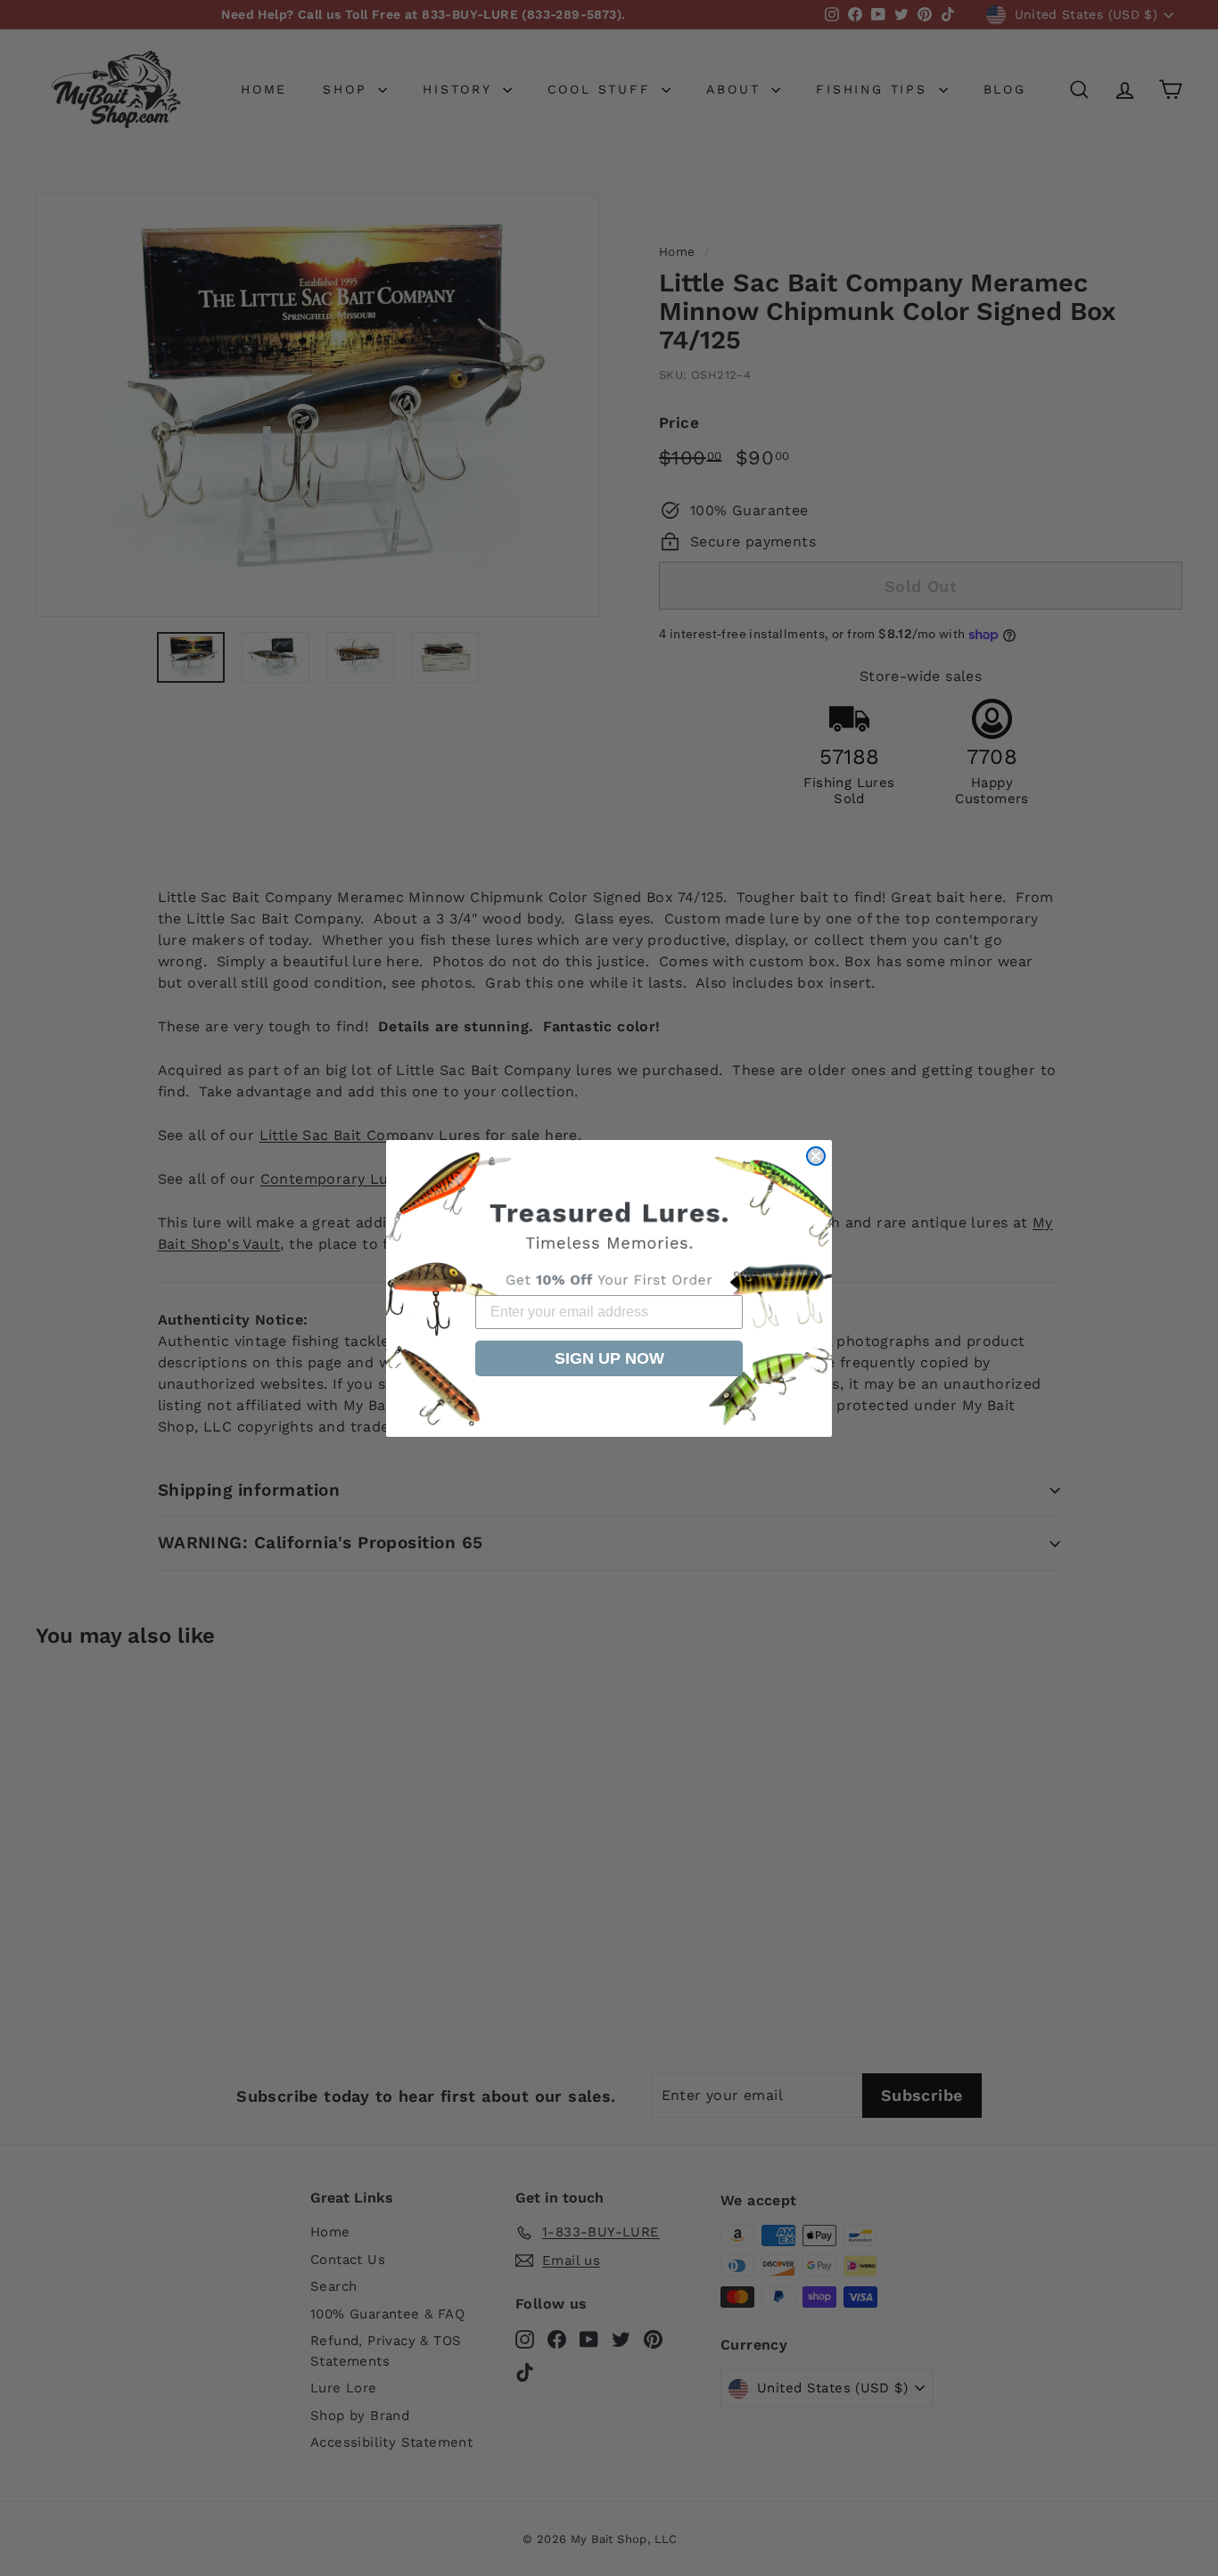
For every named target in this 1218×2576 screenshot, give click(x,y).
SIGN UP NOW (609, 1358)
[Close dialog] (816, 1156)
